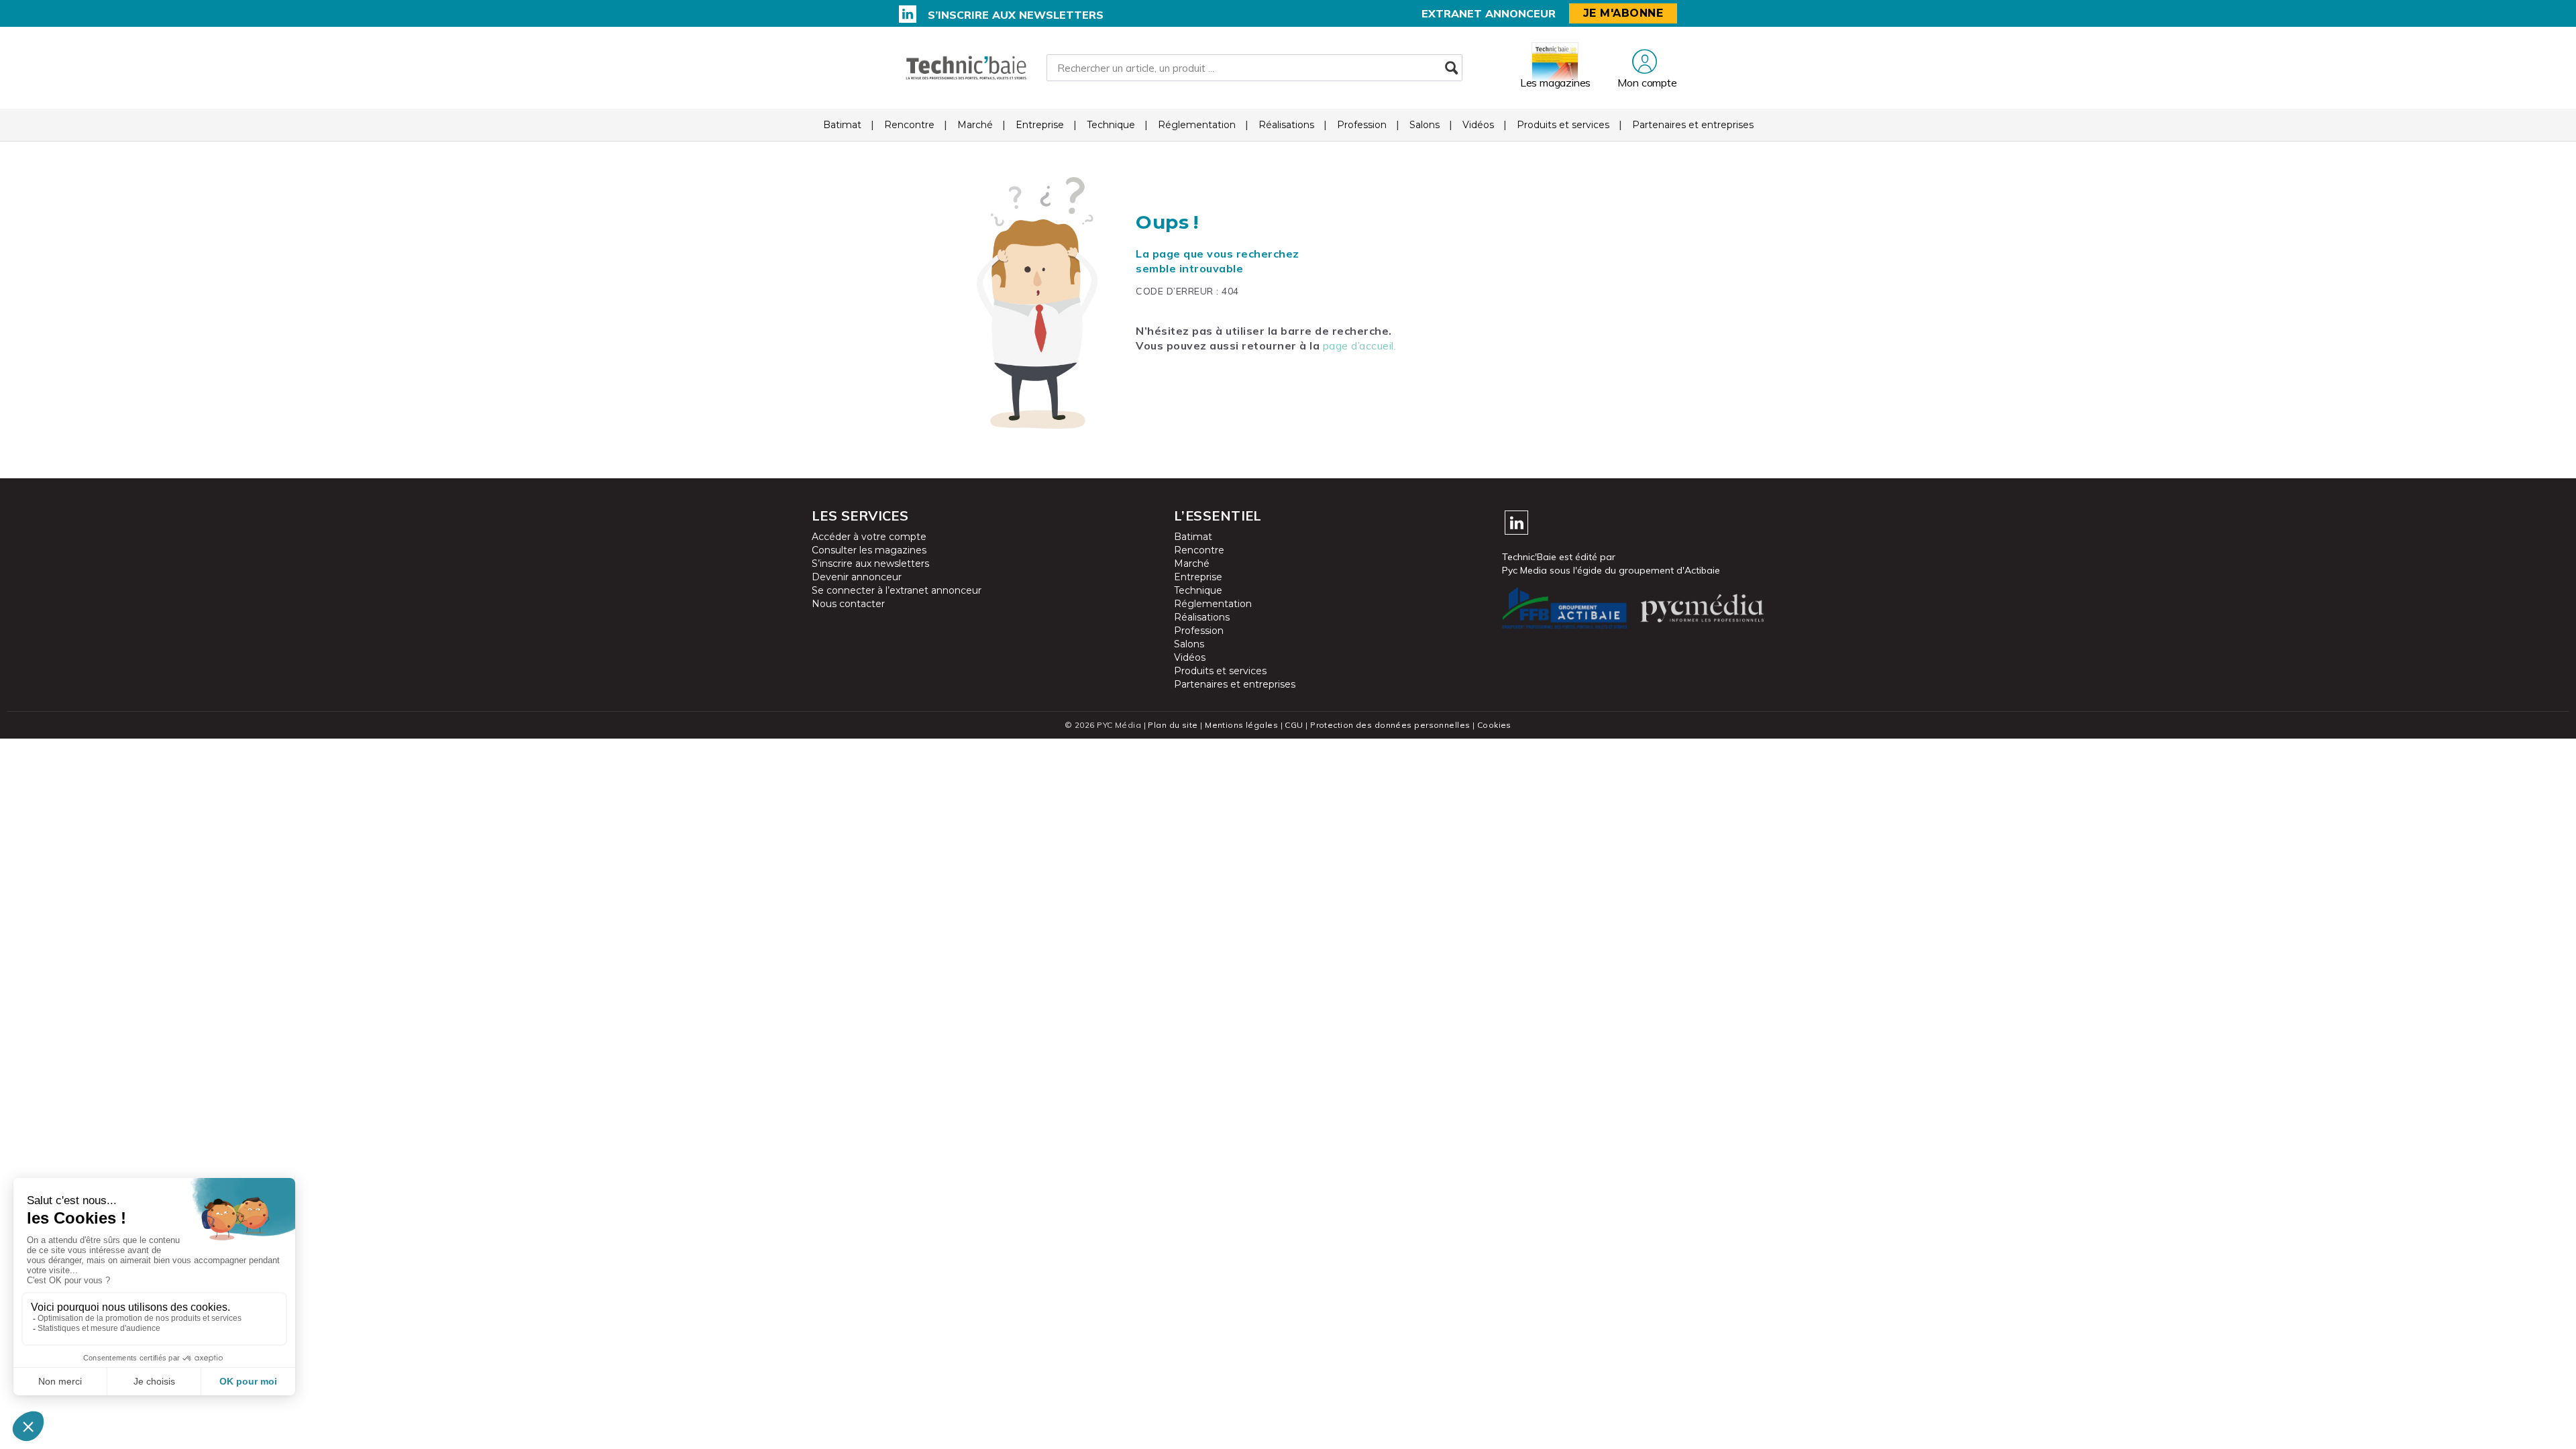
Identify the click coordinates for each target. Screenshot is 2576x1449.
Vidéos (1478, 125)
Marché (975, 125)
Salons (1425, 125)
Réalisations (1286, 125)
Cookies (1494, 725)
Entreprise (1040, 125)
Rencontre (909, 125)
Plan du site (1173, 725)
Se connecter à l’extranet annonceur (897, 590)
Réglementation (1197, 125)
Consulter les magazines (869, 550)
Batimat (842, 125)
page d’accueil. (1360, 345)
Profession (1362, 125)
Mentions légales (1241, 725)
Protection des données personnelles (1390, 725)
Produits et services (1563, 125)
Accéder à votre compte (869, 537)
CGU (1294, 725)
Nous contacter (848, 604)
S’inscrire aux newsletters (1016, 15)
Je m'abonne (1623, 13)
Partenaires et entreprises (1693, 125)
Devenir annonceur (857, 577)
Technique (1111, 125)
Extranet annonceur (1489, 13)
